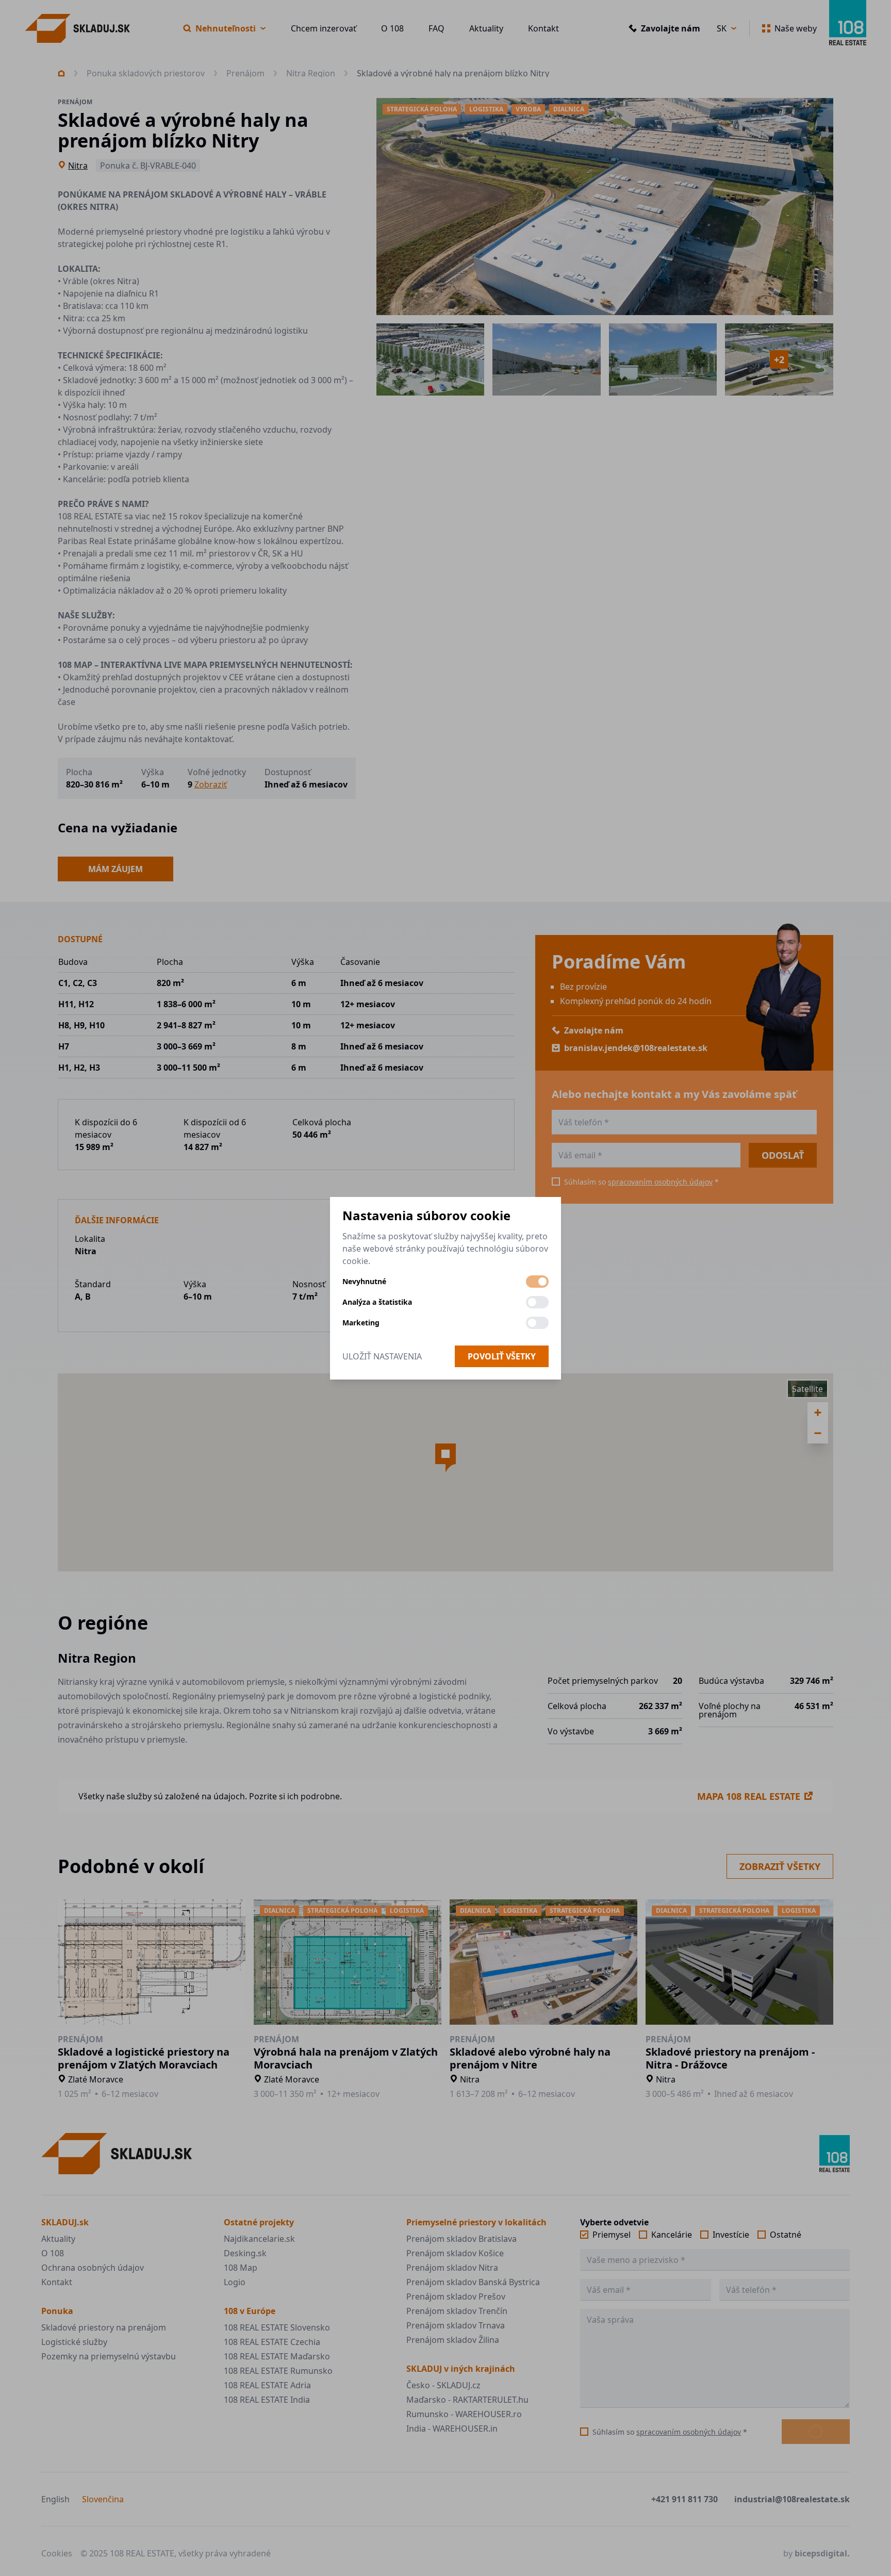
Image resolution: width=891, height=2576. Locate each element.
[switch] (537, 1282)
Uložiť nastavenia (382, 1356)
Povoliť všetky (502, 1356)
